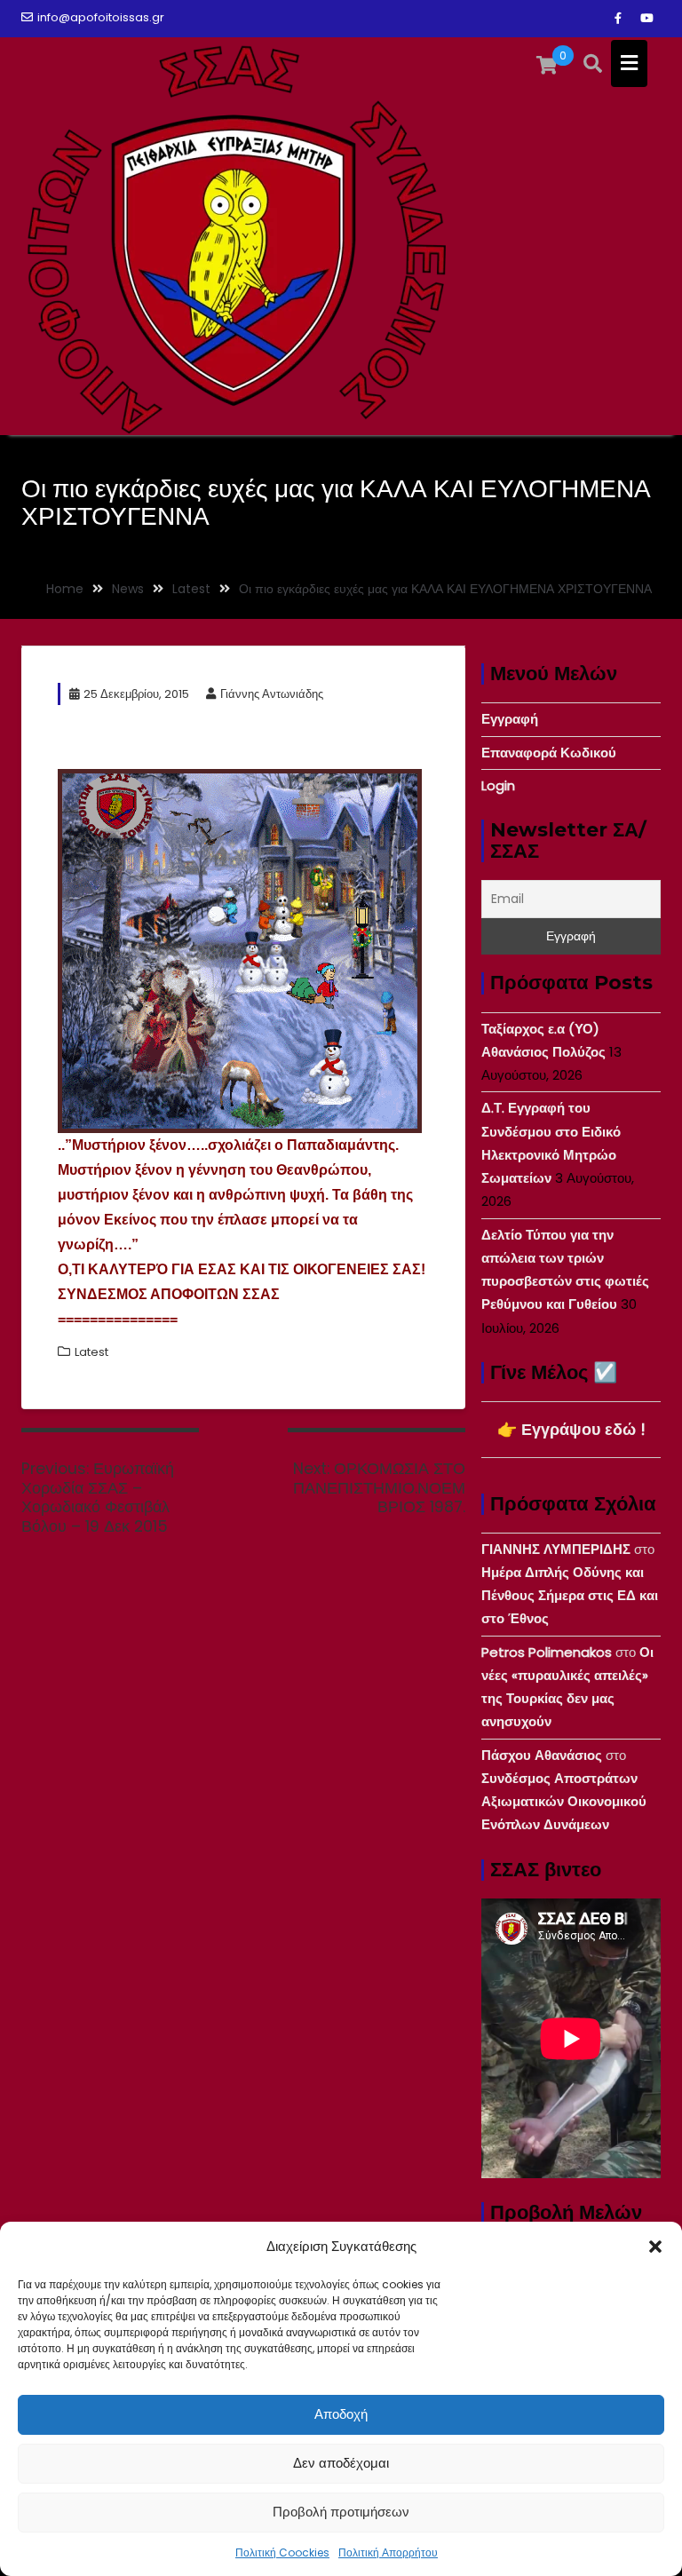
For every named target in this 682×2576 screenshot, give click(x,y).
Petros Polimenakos (547, 1652)
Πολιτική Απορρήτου (388, 2552)
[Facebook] (618, 19)
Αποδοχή (341, 2414)
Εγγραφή (510, 719)
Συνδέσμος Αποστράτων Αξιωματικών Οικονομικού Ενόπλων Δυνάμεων (564, 1802)
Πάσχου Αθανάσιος (542, 1755)
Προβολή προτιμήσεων (341, 2512)
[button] (655, 2247)
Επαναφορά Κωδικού (549, 753)
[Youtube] (646, 19)
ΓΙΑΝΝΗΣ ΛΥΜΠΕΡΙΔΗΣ (556, 1549)
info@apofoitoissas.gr (101, 17)
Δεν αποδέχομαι (341, 2463)
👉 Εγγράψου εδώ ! (571, 1429)
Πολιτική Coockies (282, 2552)
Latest (91, 1352)
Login (498, 785)
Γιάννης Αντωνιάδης (272, 694)
